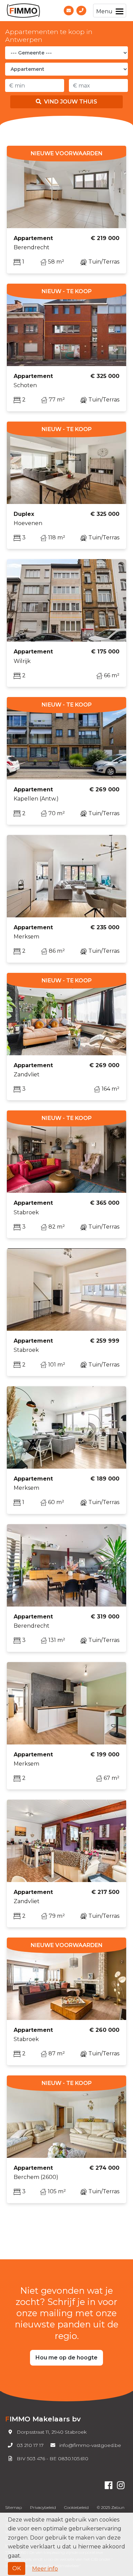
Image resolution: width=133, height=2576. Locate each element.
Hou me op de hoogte (66, 2358)
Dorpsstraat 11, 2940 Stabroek (52, 2432)
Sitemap (13, 2507)
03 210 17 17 (30, 2445)
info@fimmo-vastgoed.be (90, 2445)
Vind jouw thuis (71, 102)
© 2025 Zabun (111, 2507)
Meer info (45, 2569)
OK (17, 2568)
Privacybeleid (43, 2507)
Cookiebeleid (76, 2507)
